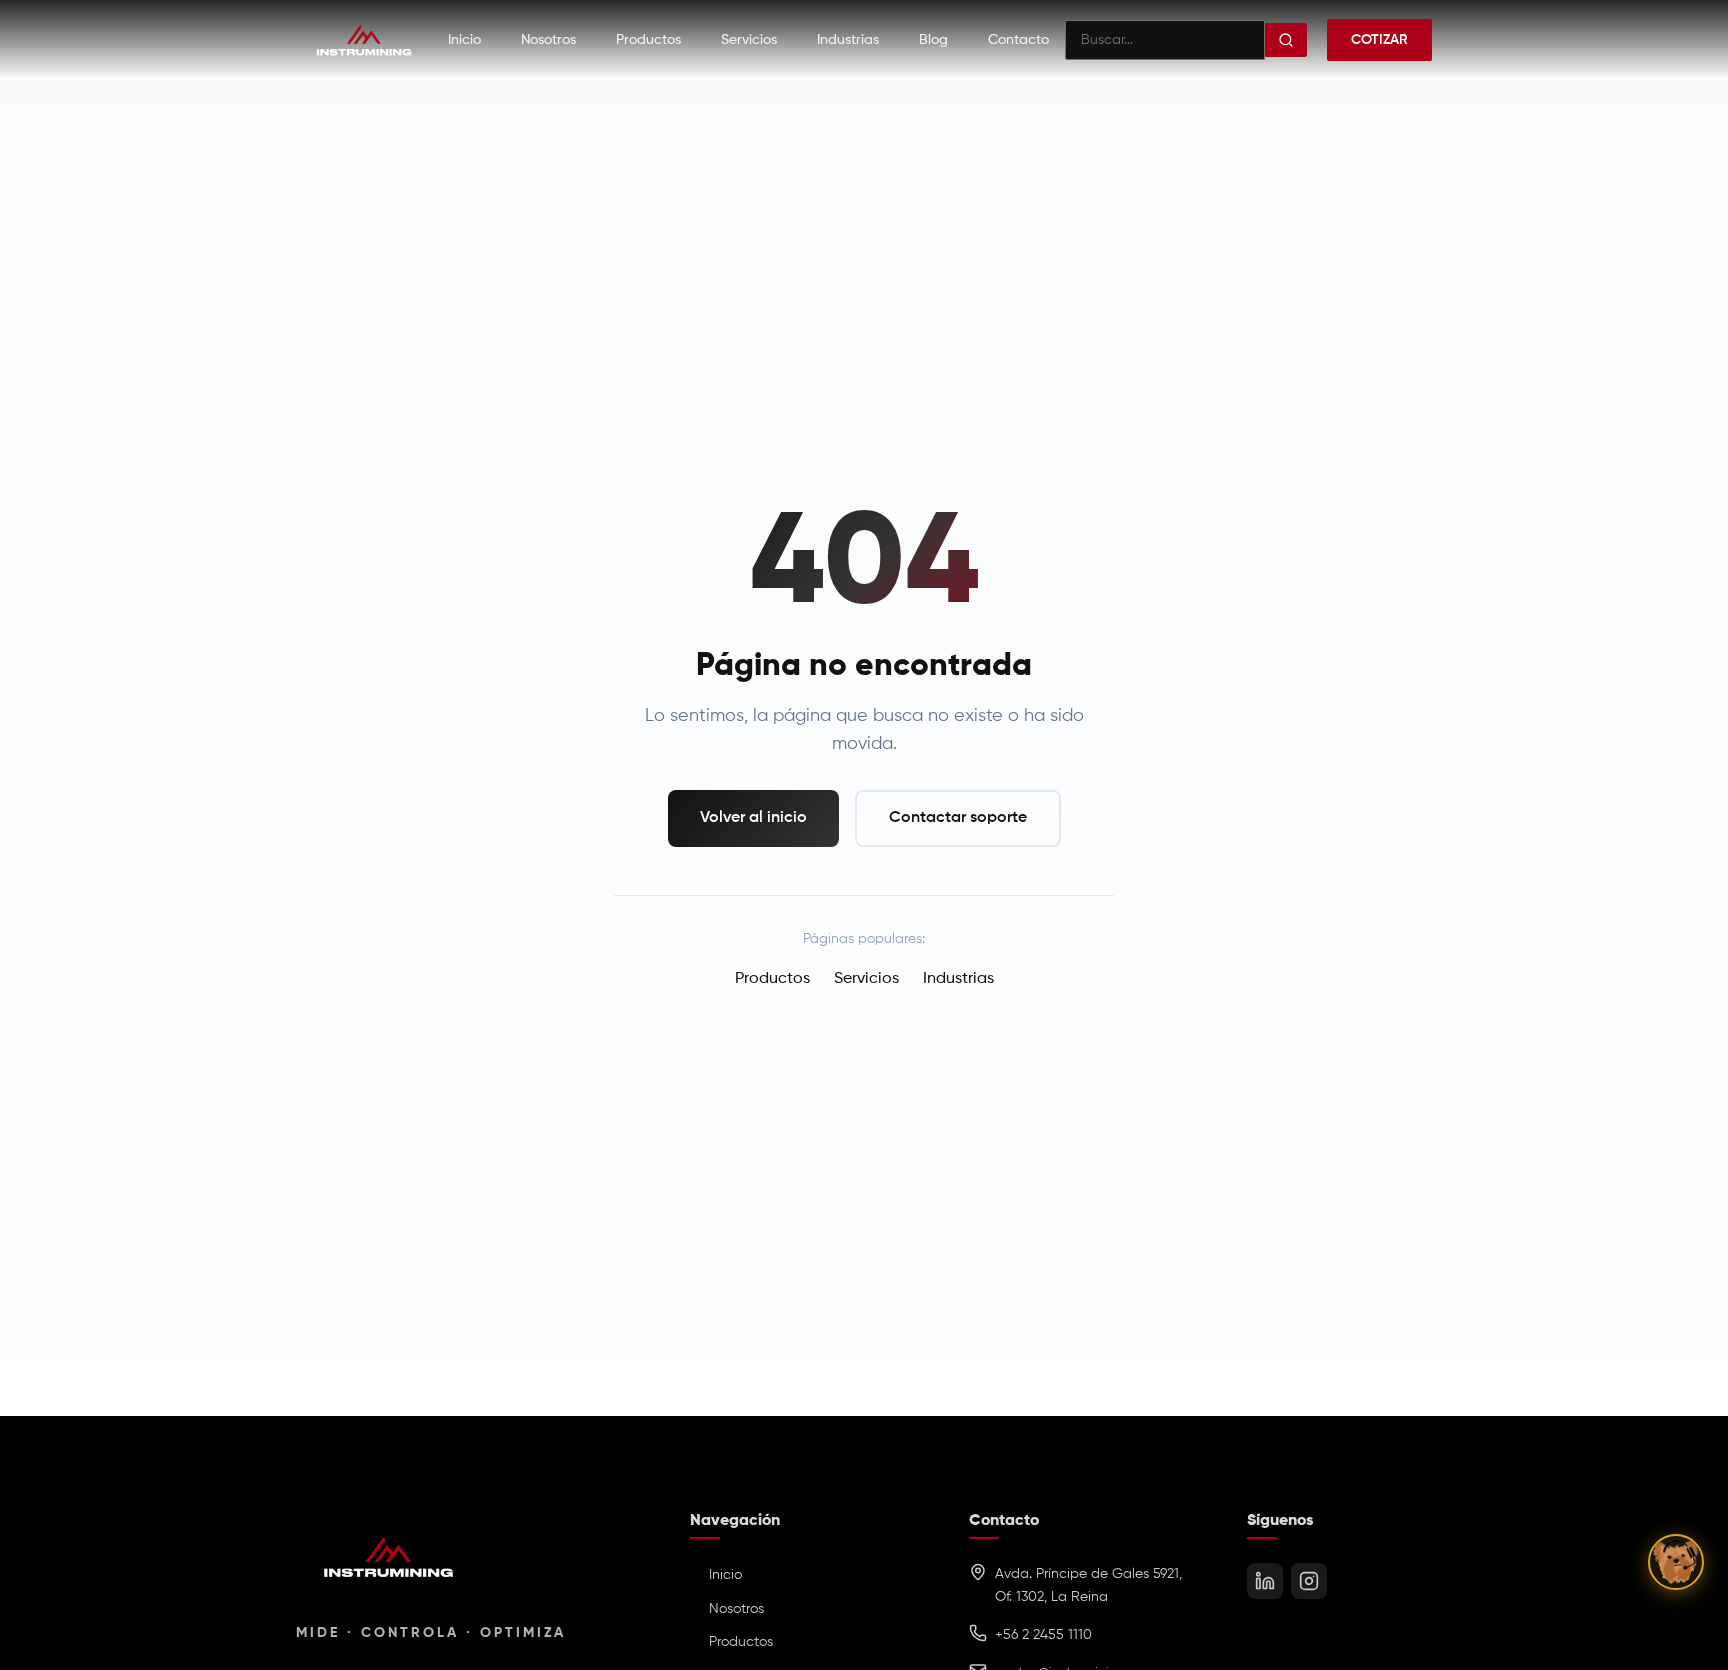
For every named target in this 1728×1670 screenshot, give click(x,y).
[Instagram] (1309, 1581)
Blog (933, 40)
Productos (648, 40)
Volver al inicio (753, 818)
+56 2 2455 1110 (1043, 1635)
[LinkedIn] (1265, 1581)
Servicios (749, 40)
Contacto (1018, 40)
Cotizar (1379, 40)
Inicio (464, 40)
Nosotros (548, 40)
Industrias (848, 40)
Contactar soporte (958, 818)
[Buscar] (1286, 40)
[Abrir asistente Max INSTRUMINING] (1676, 1562)
